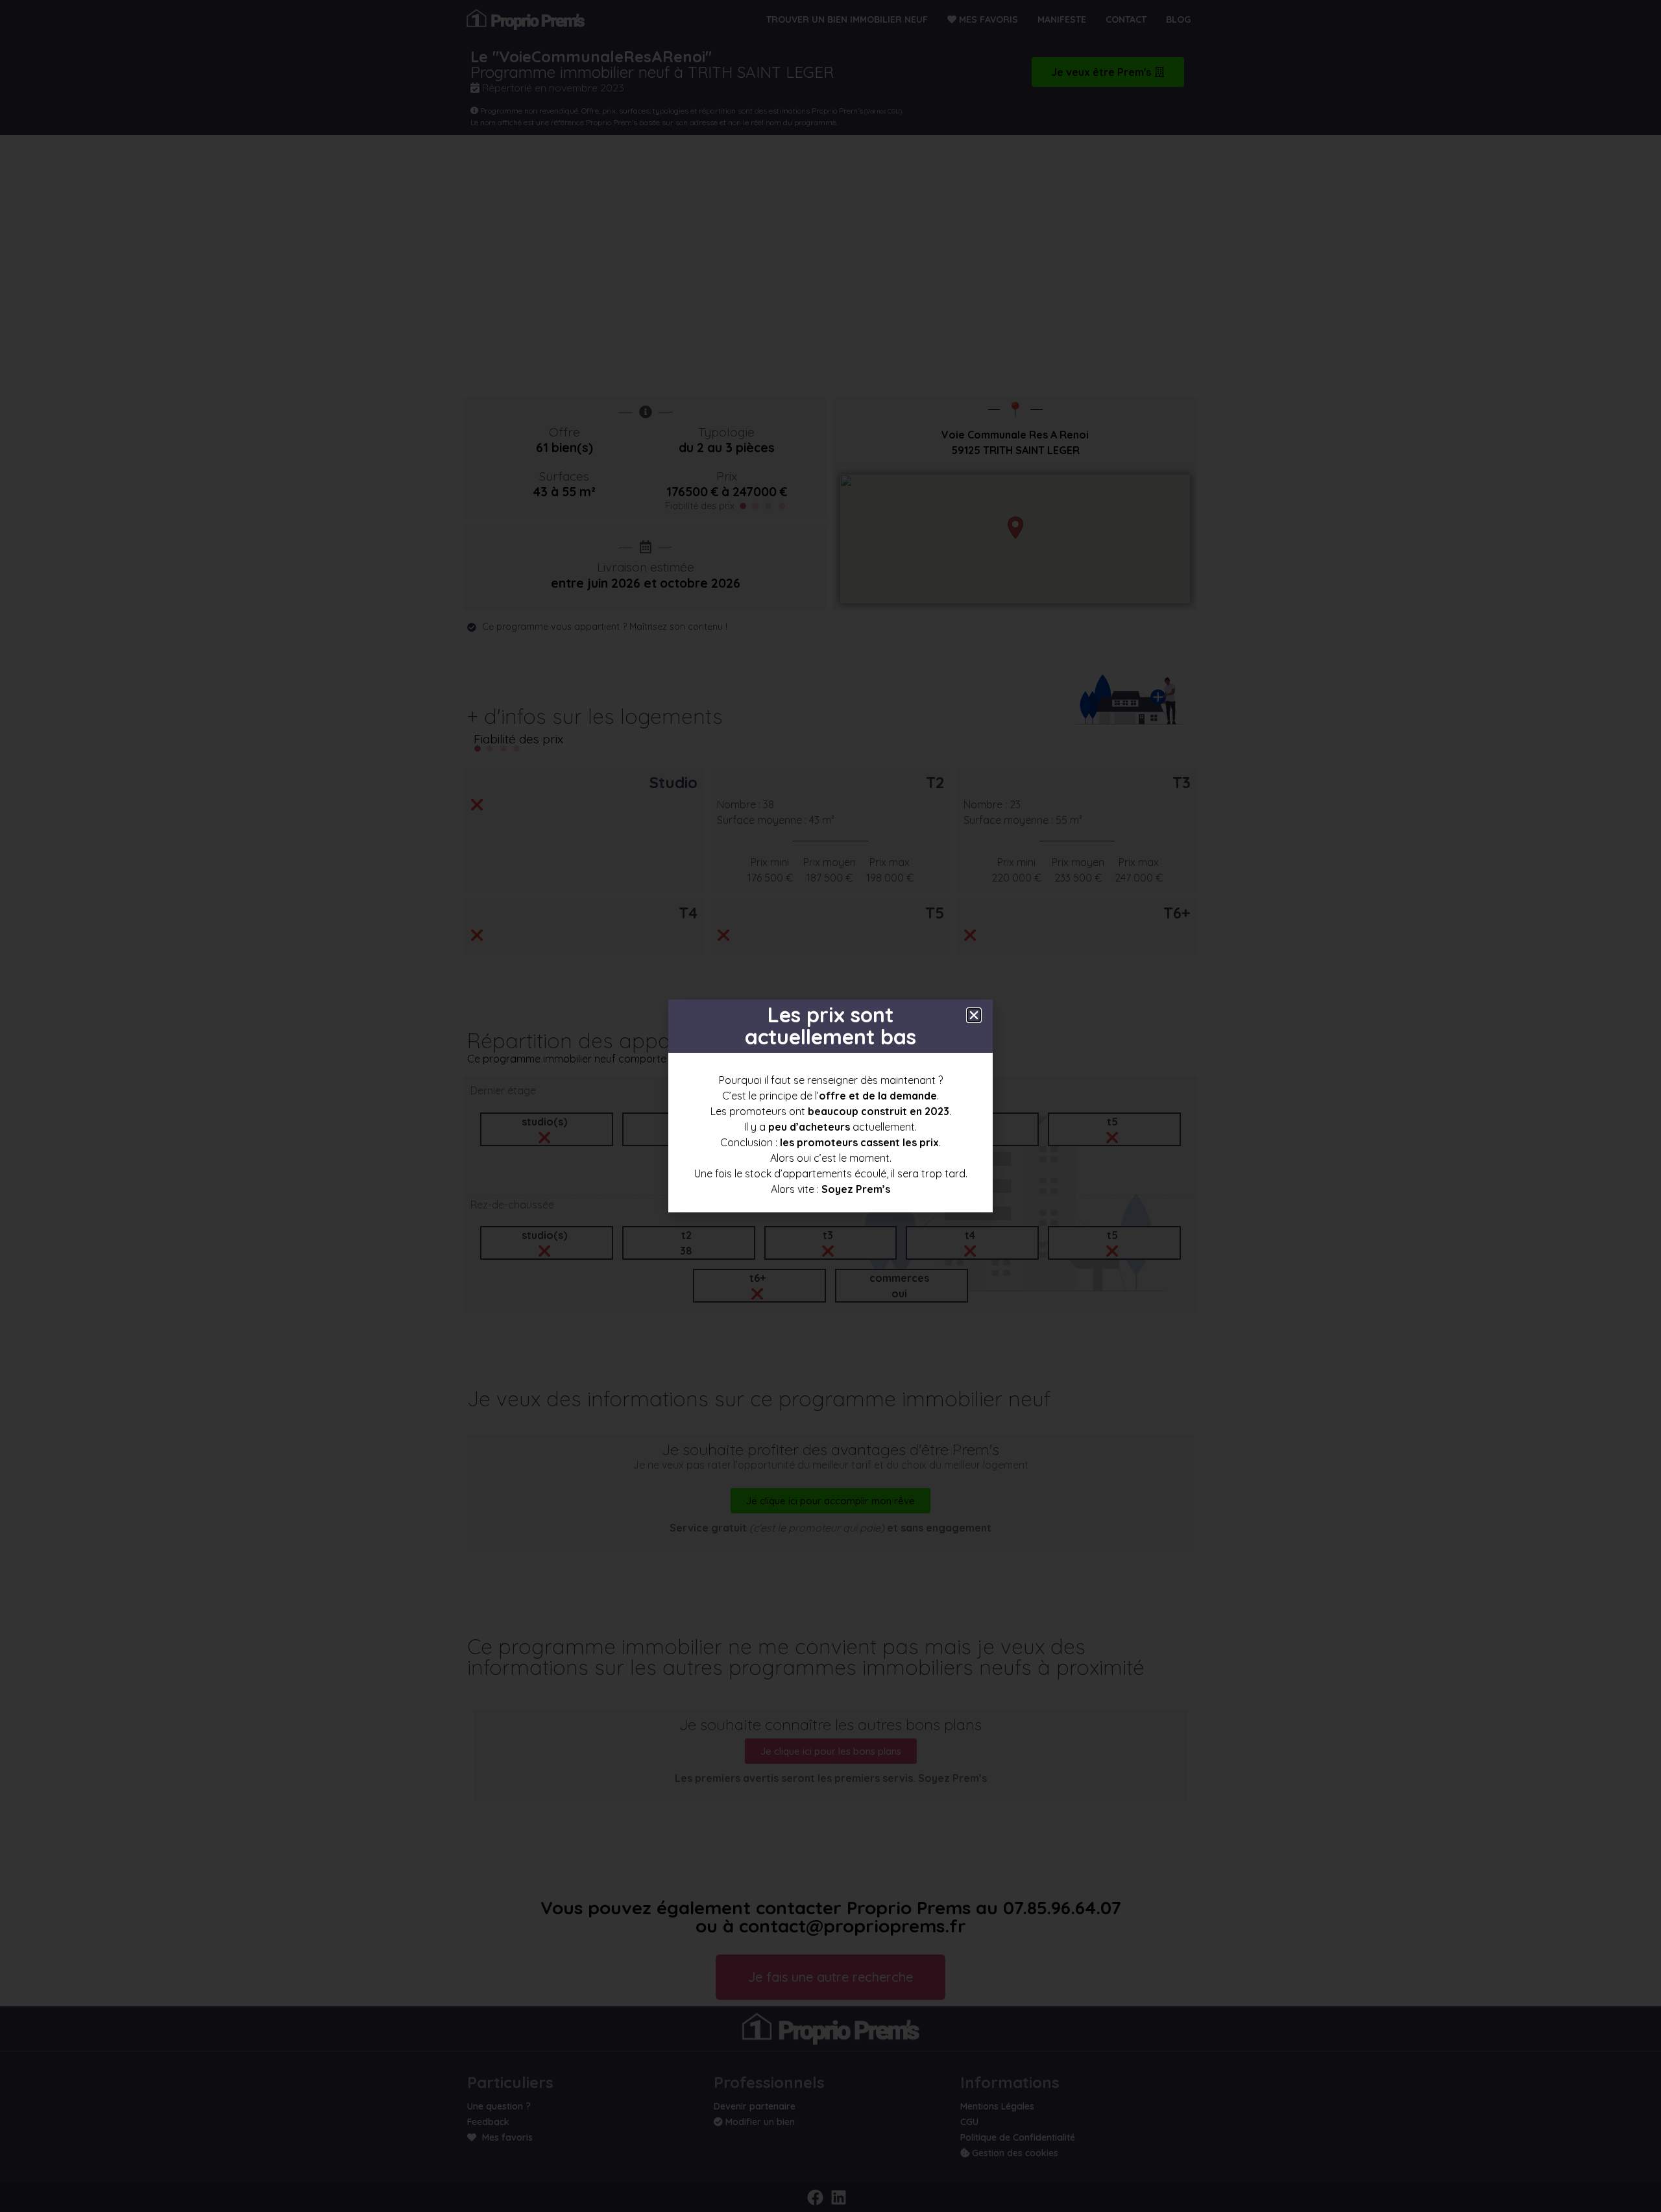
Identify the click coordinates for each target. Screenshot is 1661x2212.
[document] (830, 1106)
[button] (974, 1015)
